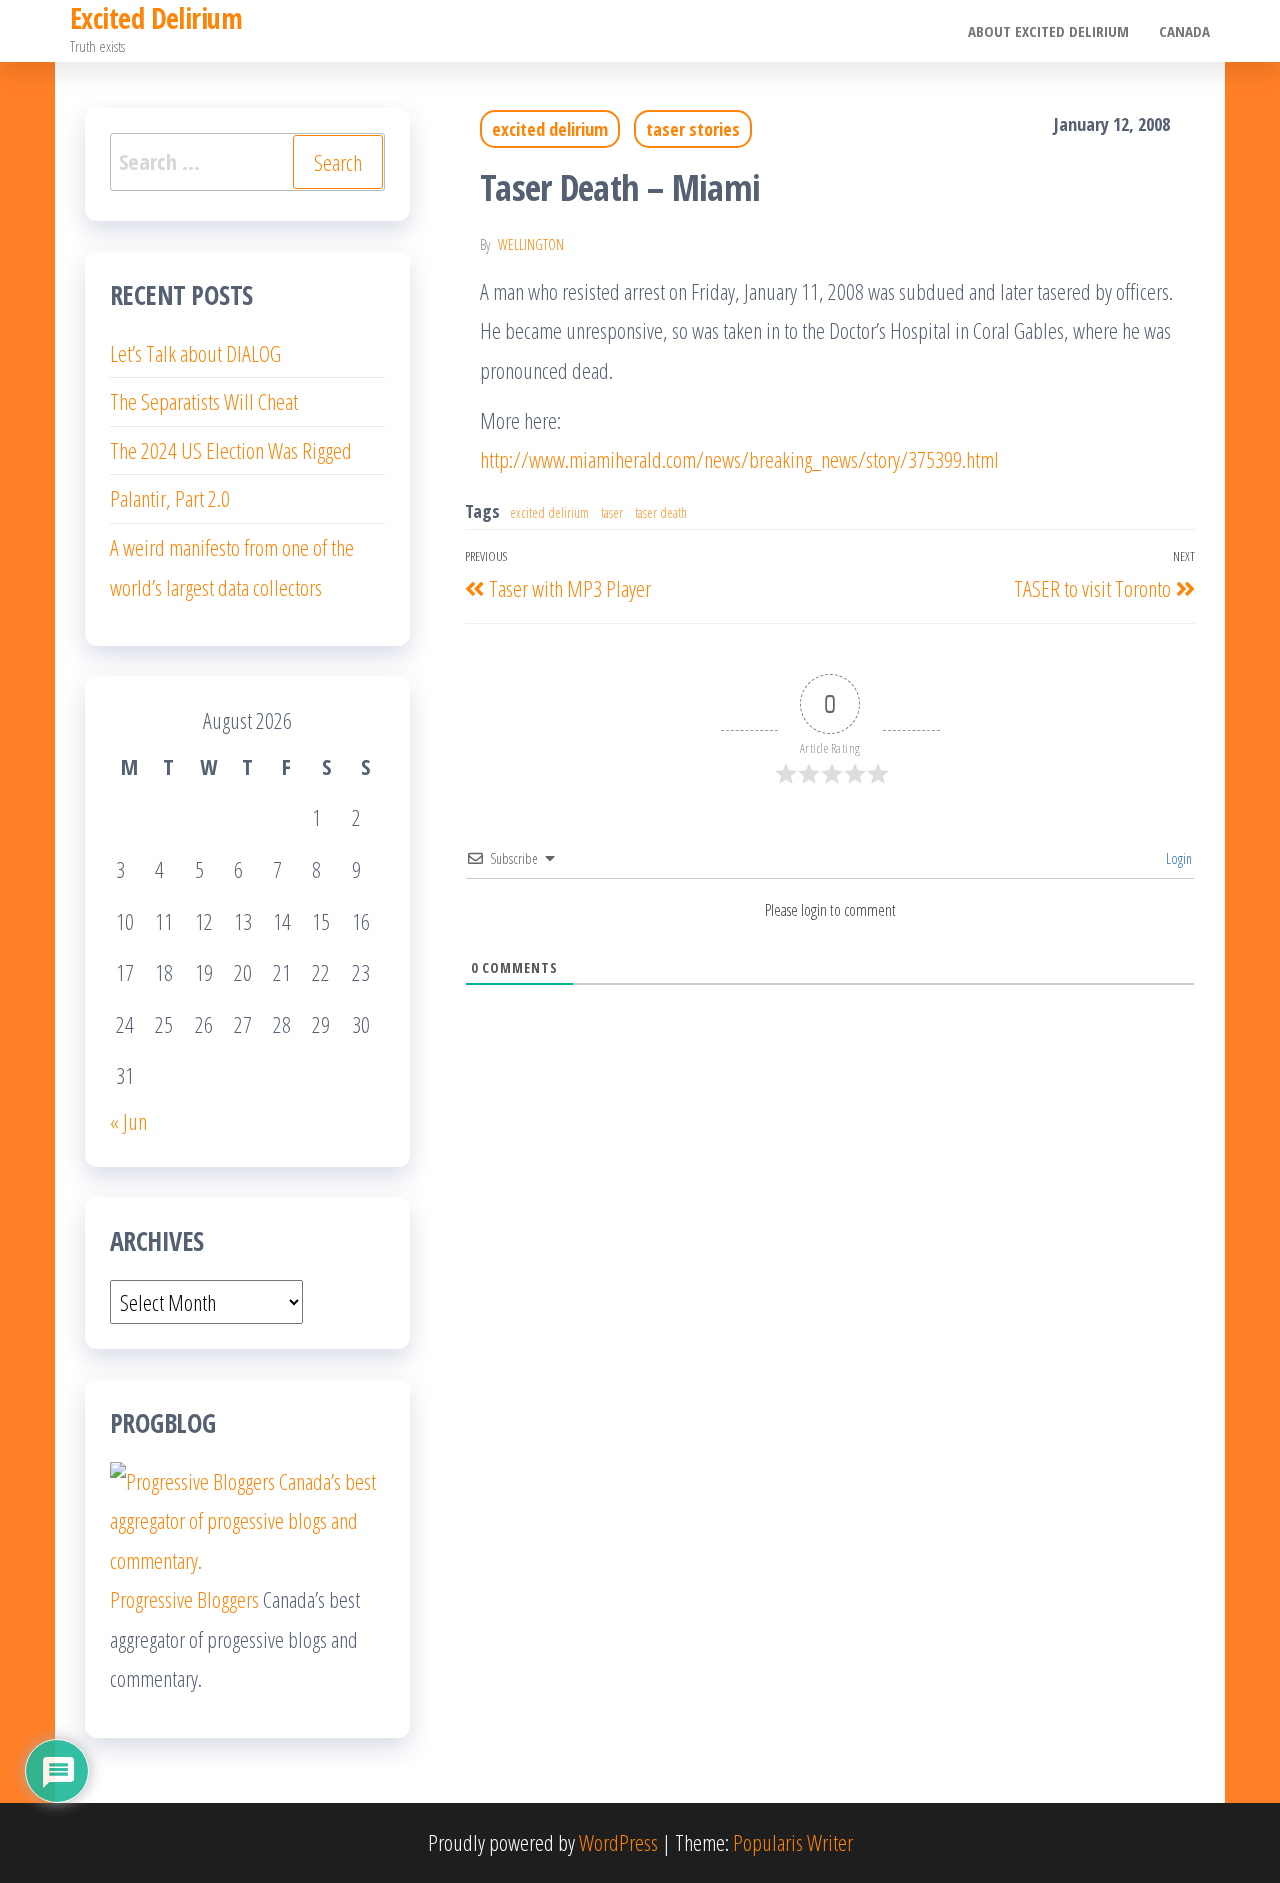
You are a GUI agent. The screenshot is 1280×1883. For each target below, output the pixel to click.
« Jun (128, 1121)
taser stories (693, 129)
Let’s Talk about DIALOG (195, 353)
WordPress (618, 1842)
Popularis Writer (793, 1842)
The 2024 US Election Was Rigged (231, 450)
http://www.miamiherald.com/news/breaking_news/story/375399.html (739, 459)
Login (1177, 858)
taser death (661, 512)
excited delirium (550, 129)
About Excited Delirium (1048, 31)
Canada (1184, 31)
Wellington (531, 244)
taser (612, 512)
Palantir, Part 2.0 (170, 498)
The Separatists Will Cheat (204, 401)
